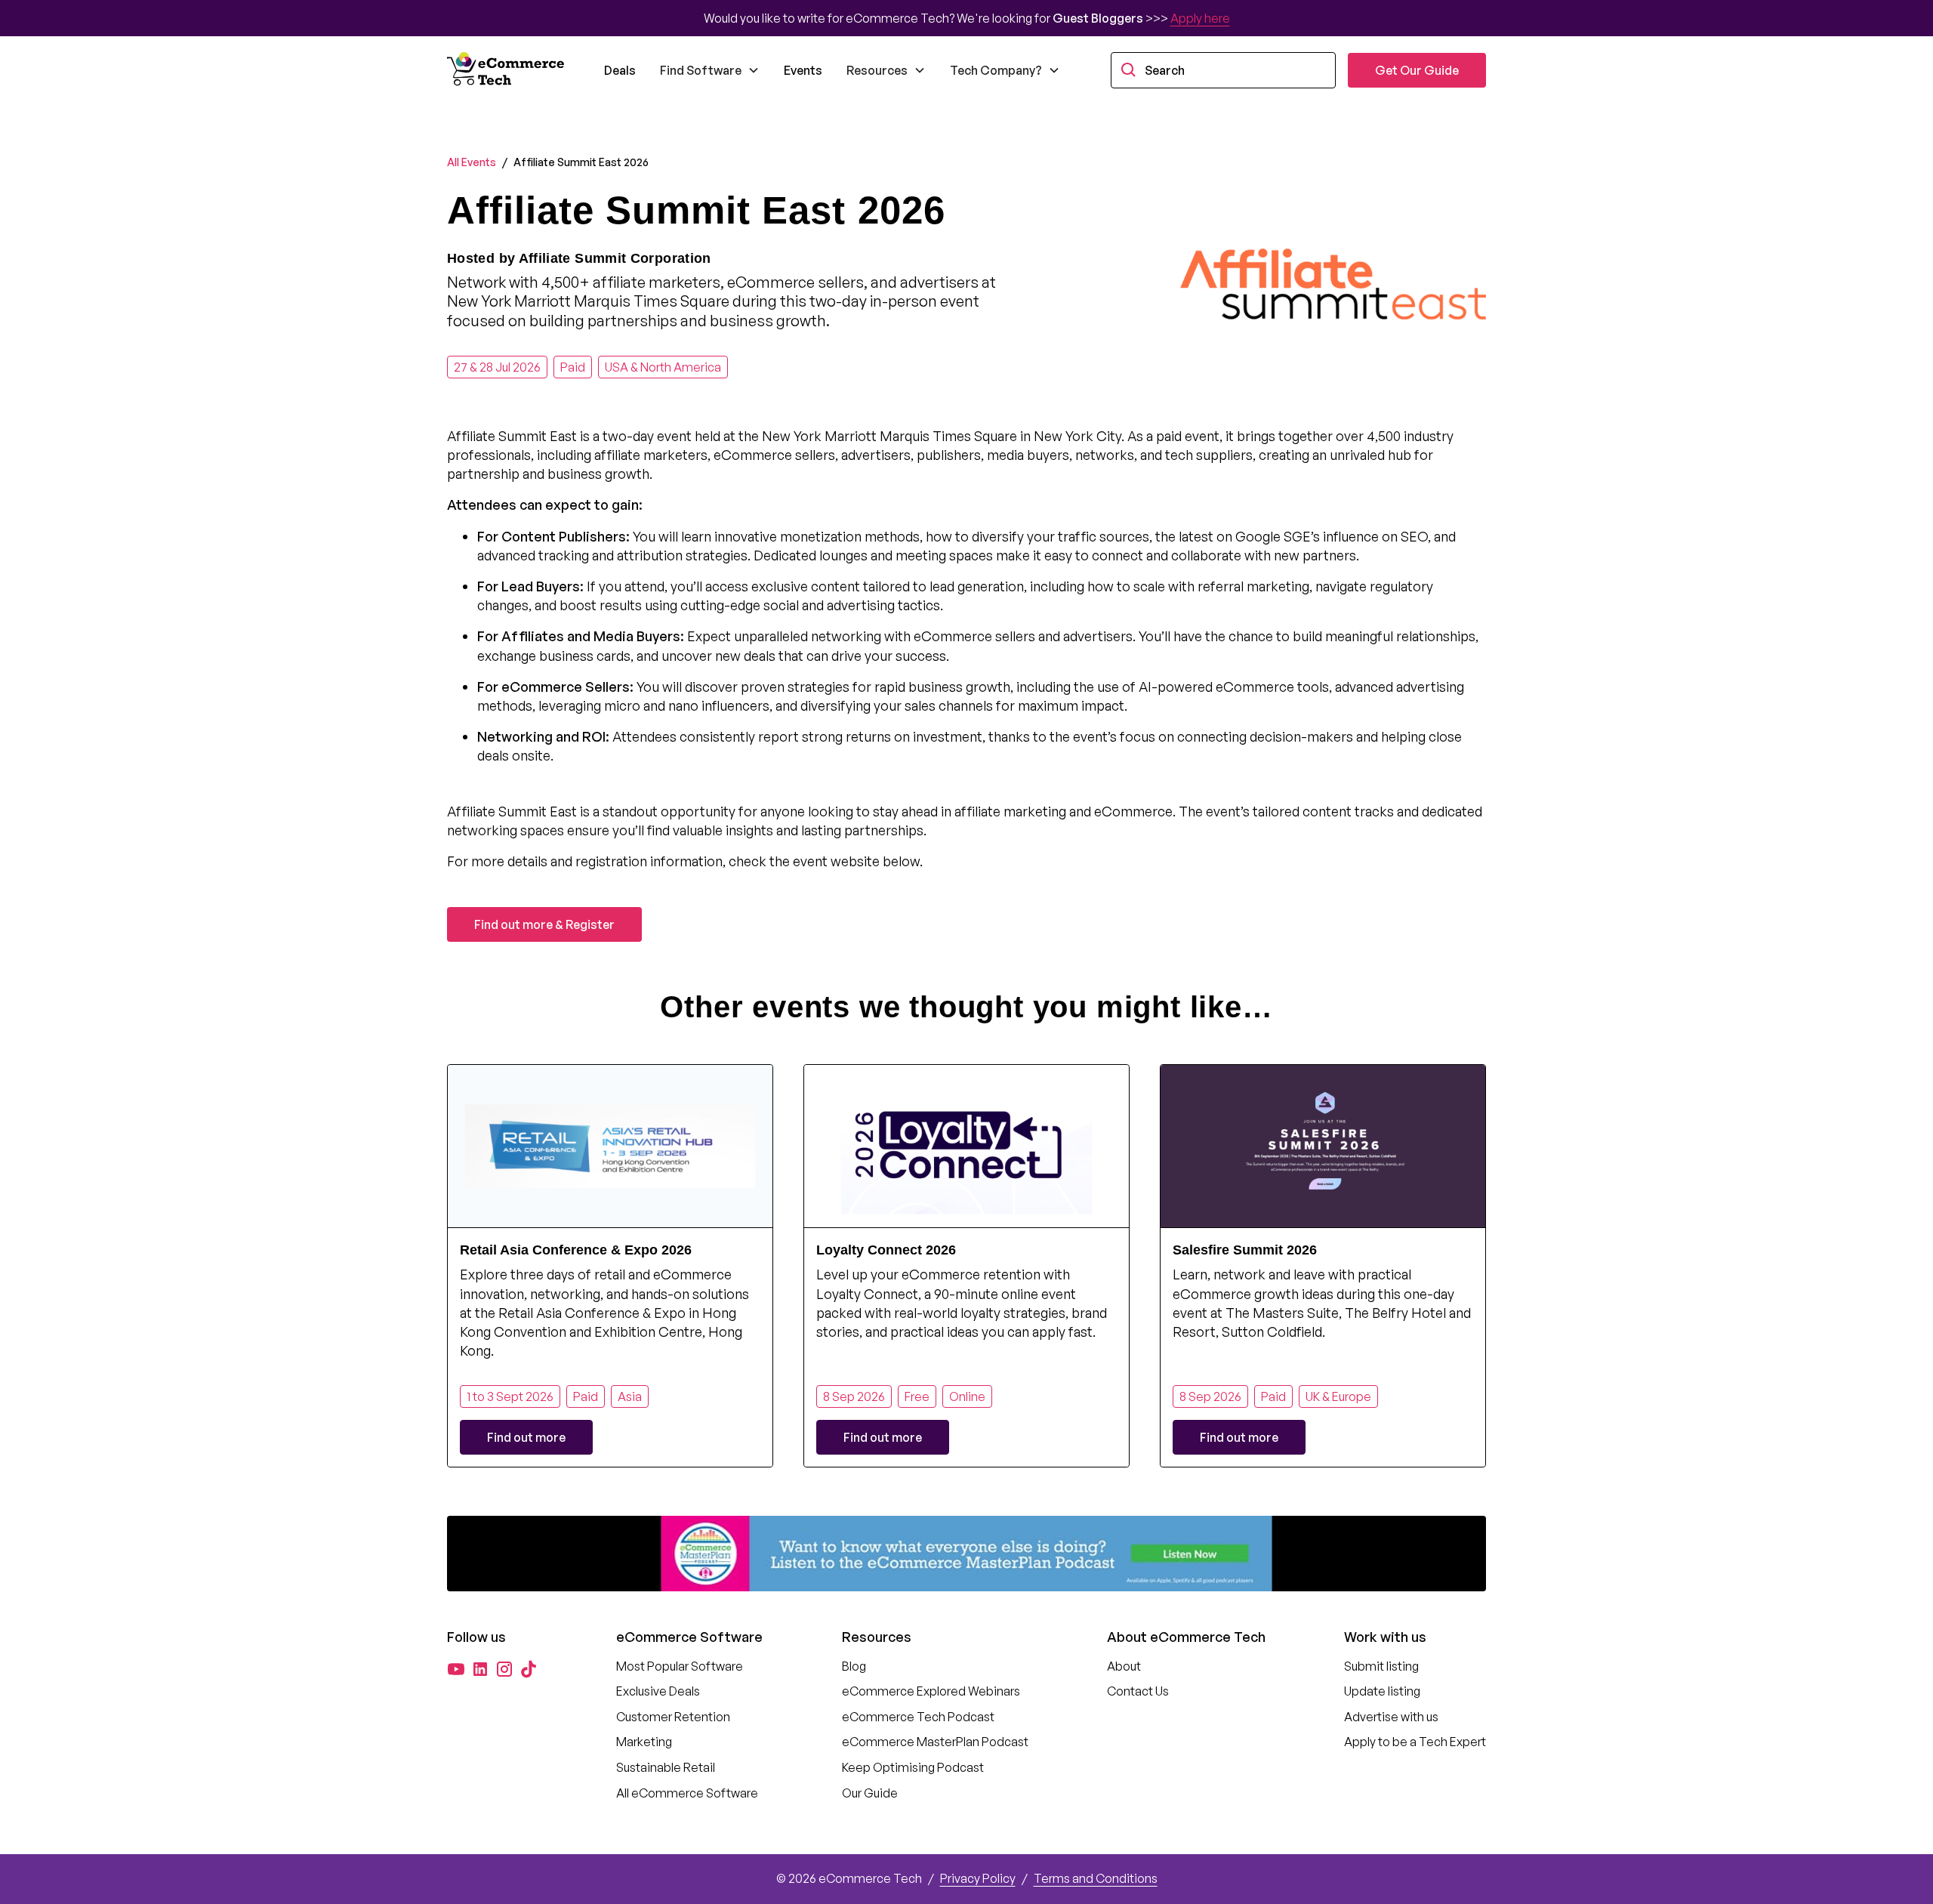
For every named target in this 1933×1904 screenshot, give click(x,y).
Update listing (1382, 1691)
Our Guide (870, 1793)
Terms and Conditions (1096, 1878)
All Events (472, 162)
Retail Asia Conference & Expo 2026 (576, 1250)
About (1124, 1666)
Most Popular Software (680, 1666)
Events (803, 70)
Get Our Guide (1417, 70)
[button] (710, 70)
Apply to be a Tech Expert (1415, 1742)
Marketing (644, 1742)
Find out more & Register (544, 924)
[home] (507, 70)
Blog (854, 1666)
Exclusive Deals (658, 1691)
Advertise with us (1391, 1717)
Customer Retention (673, 1717)
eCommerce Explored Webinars (931, 1691)
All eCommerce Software (687, 1793)
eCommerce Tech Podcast (918, 1717)
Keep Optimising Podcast (913, 1767)
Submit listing (1381, 1666)
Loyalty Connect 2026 (886, 1250)
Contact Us (1138, 1691)
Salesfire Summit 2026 (1245, 1250)
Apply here (1200, 18)
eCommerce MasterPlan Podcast (935, 1742)
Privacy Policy (978, 1878)
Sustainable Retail (666, 1767)
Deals (620, 70)
